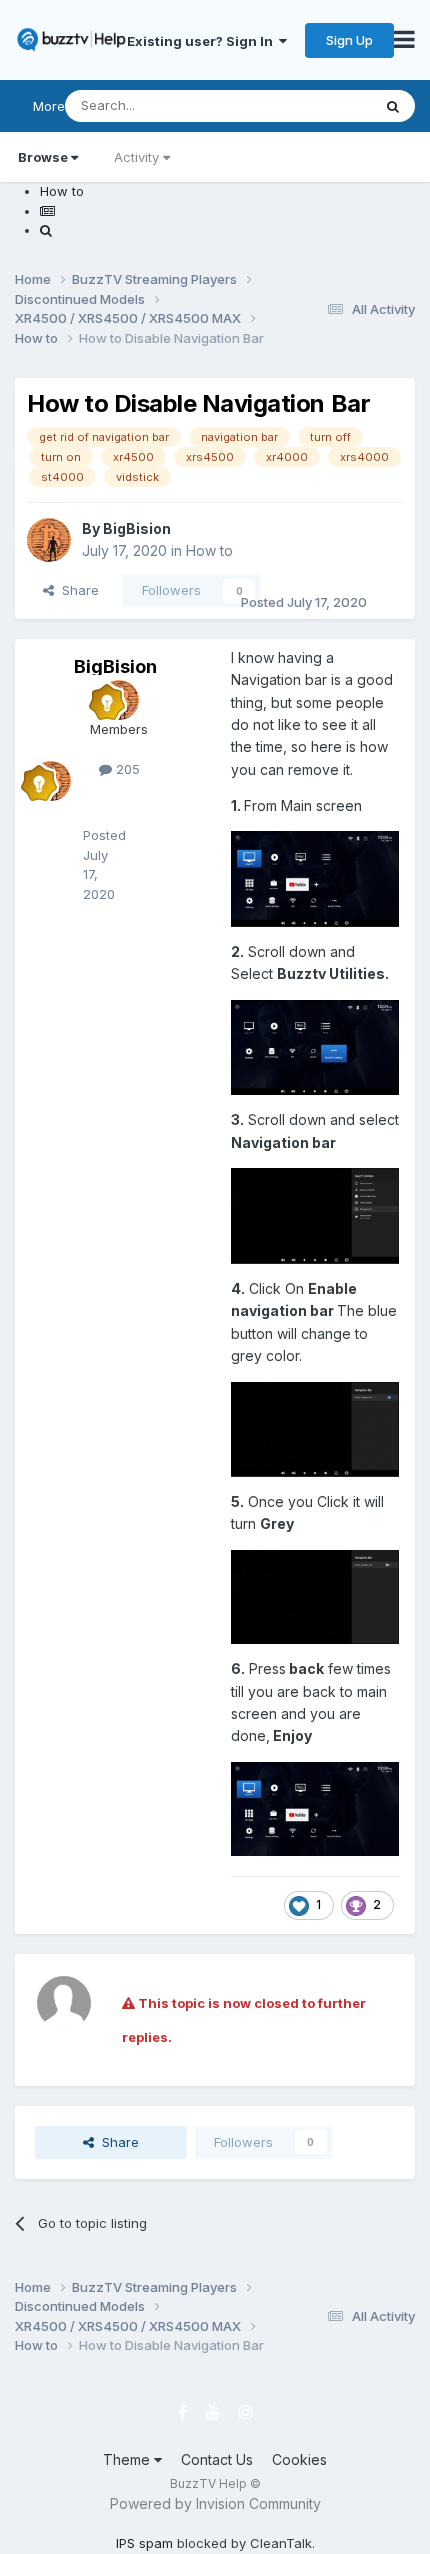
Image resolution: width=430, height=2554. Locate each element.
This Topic (312, 105)
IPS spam (144, 2543)
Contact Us (217, 2459)
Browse (43, 157)
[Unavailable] (315, 877)
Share (76, 590)
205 (126, 769)
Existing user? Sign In (203, 41)
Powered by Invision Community (215, 2503)
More (49, 106)
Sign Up (349, 40)
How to (209, 550)
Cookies (299, 2459)
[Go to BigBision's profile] (49, 540)
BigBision (137, 528)
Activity (136, 157)
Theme (128, 2459)
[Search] (393, 106)
